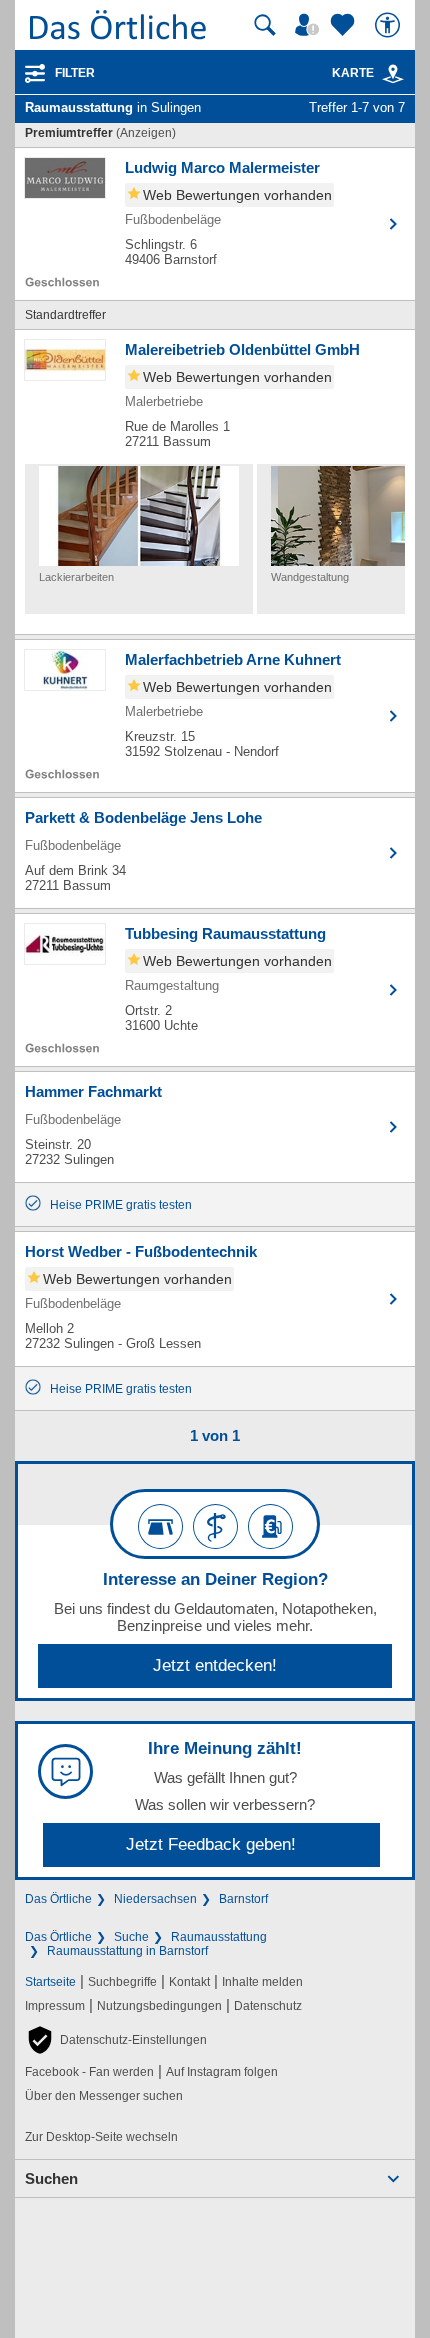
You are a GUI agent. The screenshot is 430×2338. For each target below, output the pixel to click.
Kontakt (189, 1982)
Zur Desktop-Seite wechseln (101, 2137)
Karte (353, 73)
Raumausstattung (219, 1937)
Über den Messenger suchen (104, 2096)
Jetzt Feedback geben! (211, 1844)
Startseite (50, 1982)
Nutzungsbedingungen (159, 2006)
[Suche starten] (265, 25)
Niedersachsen (155, 1899)
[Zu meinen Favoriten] (345, 25)
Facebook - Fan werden (89, 2072)
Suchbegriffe (122, 1982)
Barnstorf (243, 1899)
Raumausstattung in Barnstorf (127, 1951)
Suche (131, 1937)
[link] (393, 74)
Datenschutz (268, 2006)
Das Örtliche (58, 1899)
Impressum (55, 2006)
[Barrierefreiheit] (390, 25)
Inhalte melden (262, 1982)
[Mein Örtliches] (310, 25)
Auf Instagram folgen (222, 2072)
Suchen (51, 2178)
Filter (75, 73)
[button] (116, 2040)
